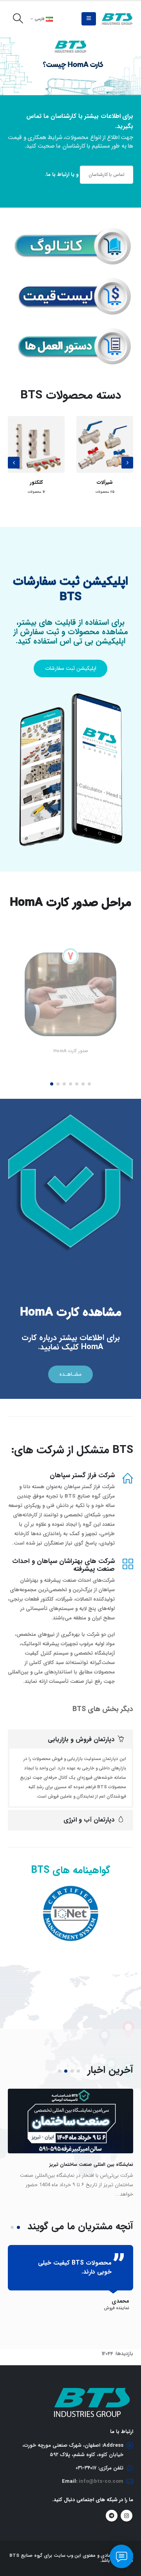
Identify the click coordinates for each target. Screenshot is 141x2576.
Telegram (112, 2516)
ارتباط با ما (58, 175)
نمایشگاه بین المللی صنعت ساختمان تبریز (91, 2164)
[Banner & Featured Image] (70, 66)
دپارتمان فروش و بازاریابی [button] (81, 1739)
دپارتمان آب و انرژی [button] (89, 1820)
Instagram (127, 2516)
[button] (89, 19)
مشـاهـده (70, 1374)
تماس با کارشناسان (107, 175)
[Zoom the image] (70, 232)
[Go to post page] (70, 2121)
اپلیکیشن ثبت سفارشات (71, 668)
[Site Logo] (117, 19)
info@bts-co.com (101, 2481)
